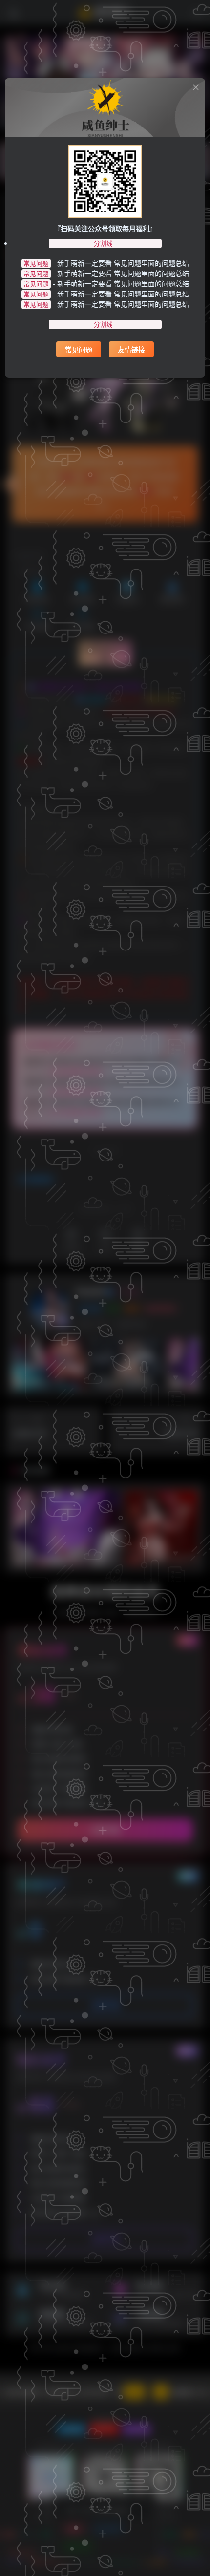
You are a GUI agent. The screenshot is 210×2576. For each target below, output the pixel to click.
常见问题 (79, 349)
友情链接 (131, 349)
